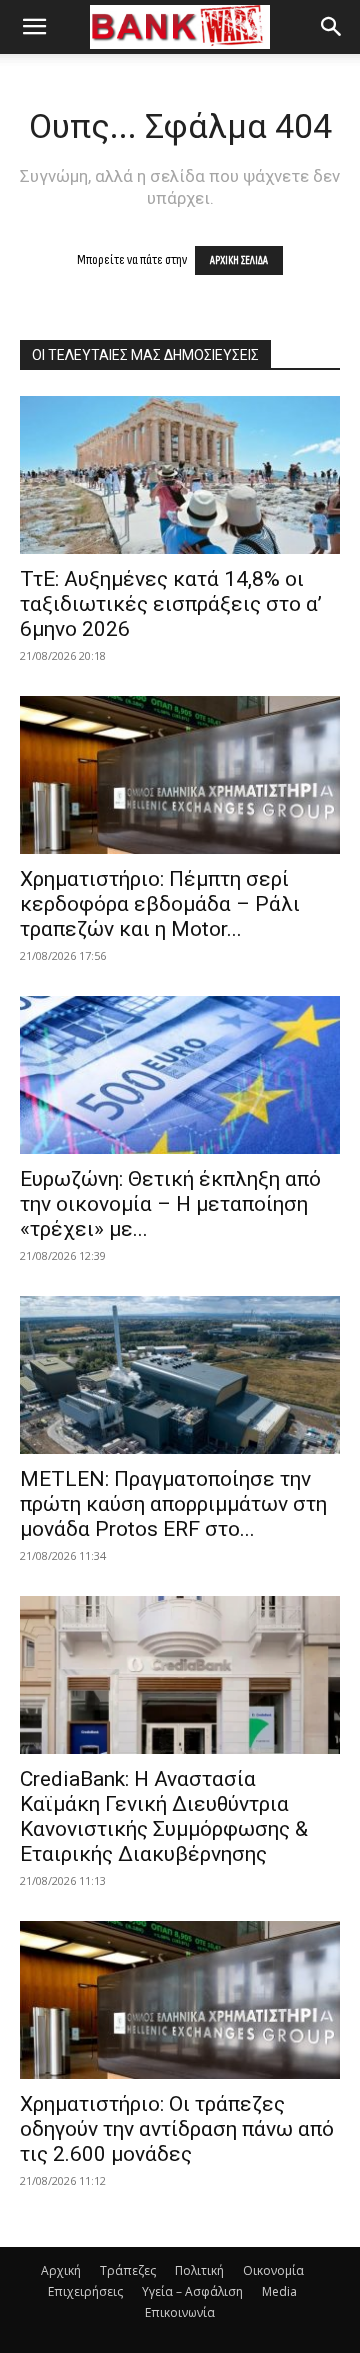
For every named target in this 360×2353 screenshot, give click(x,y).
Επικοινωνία (180, 2312)
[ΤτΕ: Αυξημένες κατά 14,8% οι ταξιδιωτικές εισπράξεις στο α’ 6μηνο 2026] (180, 475)
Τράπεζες (128, 2270)
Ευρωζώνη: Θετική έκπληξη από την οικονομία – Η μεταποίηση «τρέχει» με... (170, 1204)
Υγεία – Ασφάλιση (192, 2291)
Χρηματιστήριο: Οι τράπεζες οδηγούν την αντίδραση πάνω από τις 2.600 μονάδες (177, 2129)
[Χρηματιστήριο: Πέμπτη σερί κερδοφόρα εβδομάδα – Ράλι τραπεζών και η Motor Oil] (180, 775)
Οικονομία (273, 2270)
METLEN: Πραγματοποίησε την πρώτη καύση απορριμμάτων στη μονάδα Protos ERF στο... (173, 1504)
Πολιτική (199, 2270)
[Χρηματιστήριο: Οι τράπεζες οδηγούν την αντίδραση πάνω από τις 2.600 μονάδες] (180, 2000)
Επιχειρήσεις (85, 2291)
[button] (34, 27)
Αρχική (61, 2270)
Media (279, 2291)
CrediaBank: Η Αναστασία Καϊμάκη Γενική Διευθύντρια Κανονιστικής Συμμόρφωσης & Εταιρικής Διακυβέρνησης (164, 1816)
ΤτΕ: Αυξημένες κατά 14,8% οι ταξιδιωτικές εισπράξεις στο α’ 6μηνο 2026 (171, 604)
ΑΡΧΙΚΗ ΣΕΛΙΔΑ (239, 260)
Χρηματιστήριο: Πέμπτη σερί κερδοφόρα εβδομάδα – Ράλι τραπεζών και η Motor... (160, 904)
